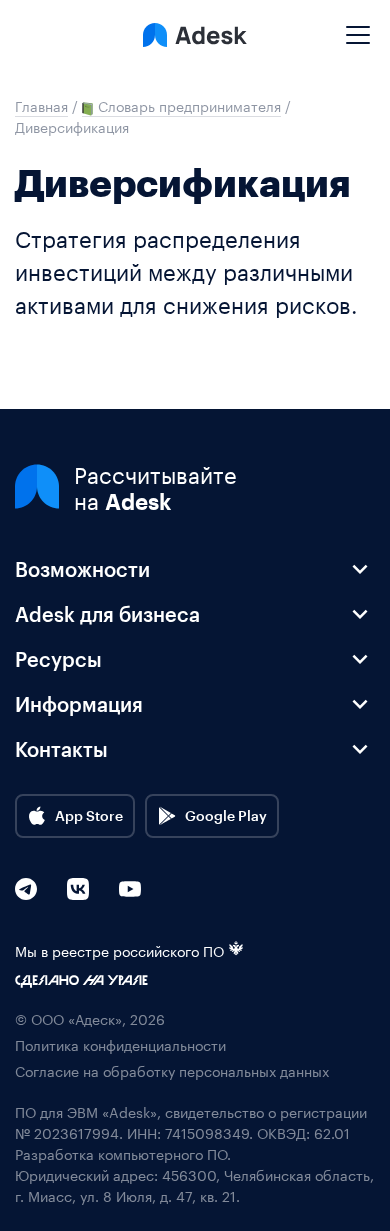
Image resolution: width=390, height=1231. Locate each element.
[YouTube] (130, 889)
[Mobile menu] (358, 27)
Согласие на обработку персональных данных (172, 1070)
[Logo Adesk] (195, 35)
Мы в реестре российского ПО (119, 950)
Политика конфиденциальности (120, 1044)
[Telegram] (26, 889)
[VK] (78, 889)
